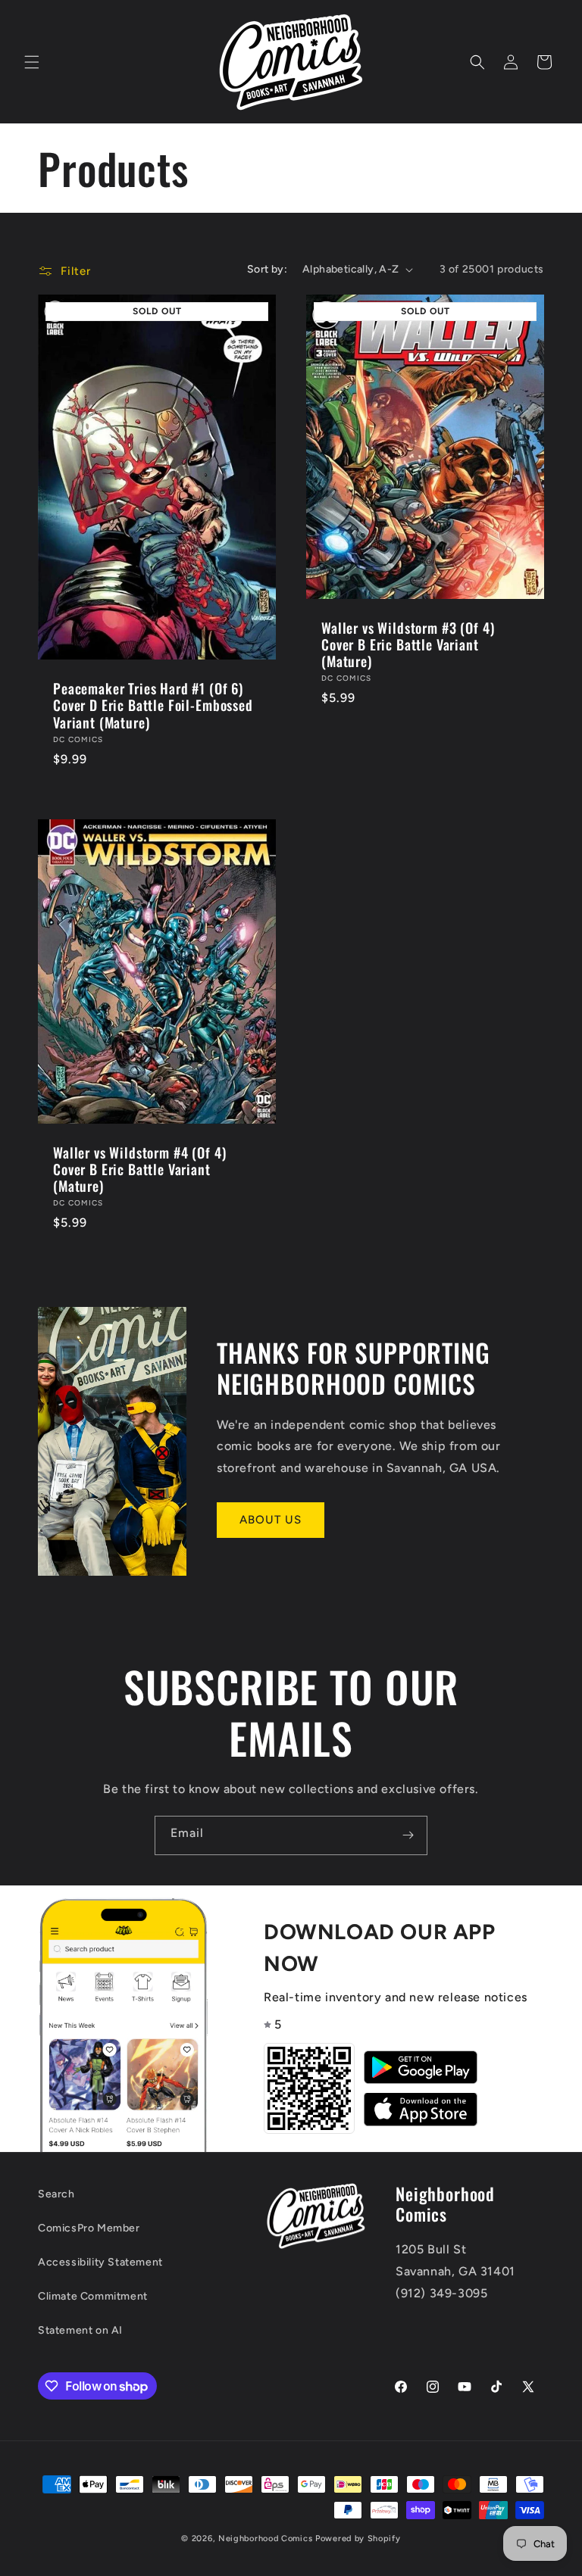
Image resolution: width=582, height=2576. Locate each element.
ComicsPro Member (89, 2228)
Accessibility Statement (100, 2262)
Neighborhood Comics (265, 2539)
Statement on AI (80, 2330)
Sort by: (267, 269)
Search (56, 2194)
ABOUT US (271, 1520)
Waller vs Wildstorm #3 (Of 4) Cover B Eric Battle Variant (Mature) (408, 644)
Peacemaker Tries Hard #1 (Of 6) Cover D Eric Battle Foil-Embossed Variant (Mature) (153, 705)
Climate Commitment (93, 2296)
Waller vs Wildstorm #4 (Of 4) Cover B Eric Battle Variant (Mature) (139, 1169)
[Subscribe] (408, 1835)
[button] (32, 62)
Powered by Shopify (358, 2539)
